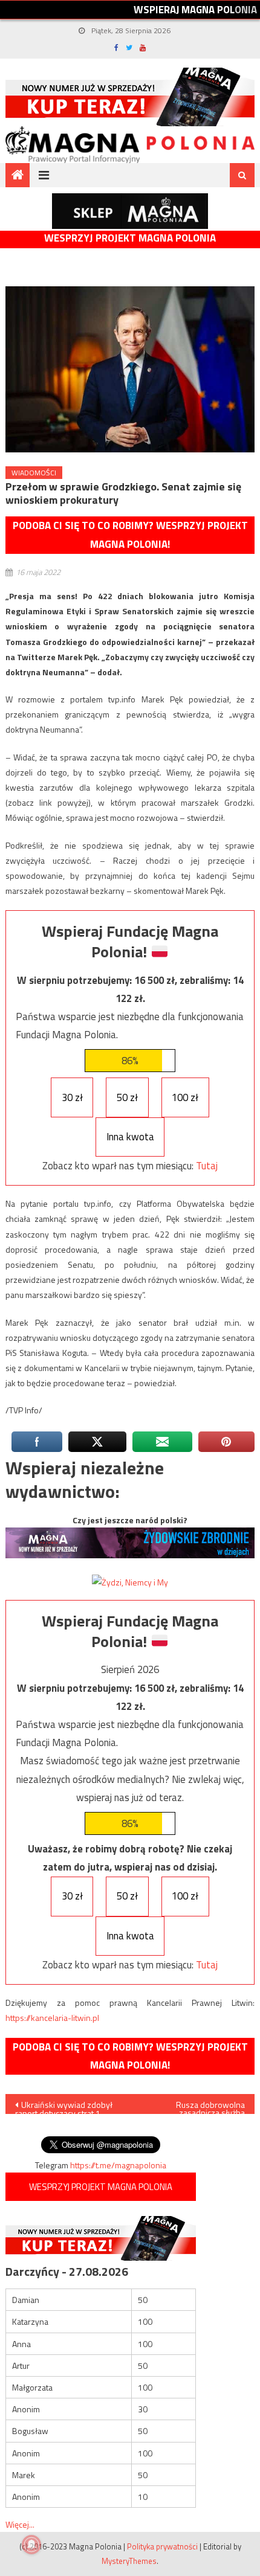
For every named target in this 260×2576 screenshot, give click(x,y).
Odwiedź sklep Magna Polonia (130, 211)
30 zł (72, 1097)
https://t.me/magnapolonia (118, 2165)
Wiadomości (34, 473)
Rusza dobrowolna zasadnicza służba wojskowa (210, 2106)
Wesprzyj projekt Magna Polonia (130, 238)
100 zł (185, 1097)
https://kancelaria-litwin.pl (52, 2018)
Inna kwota (130, 1137)
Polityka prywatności (162, 2546)
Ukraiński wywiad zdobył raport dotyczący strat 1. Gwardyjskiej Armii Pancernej (64, 2106)
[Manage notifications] (31, 2545)
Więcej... (20, 2524)
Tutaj (207, 1166)
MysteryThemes (129, 2561)
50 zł (127, 1097)
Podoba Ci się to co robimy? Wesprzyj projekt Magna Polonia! (130, 535)
